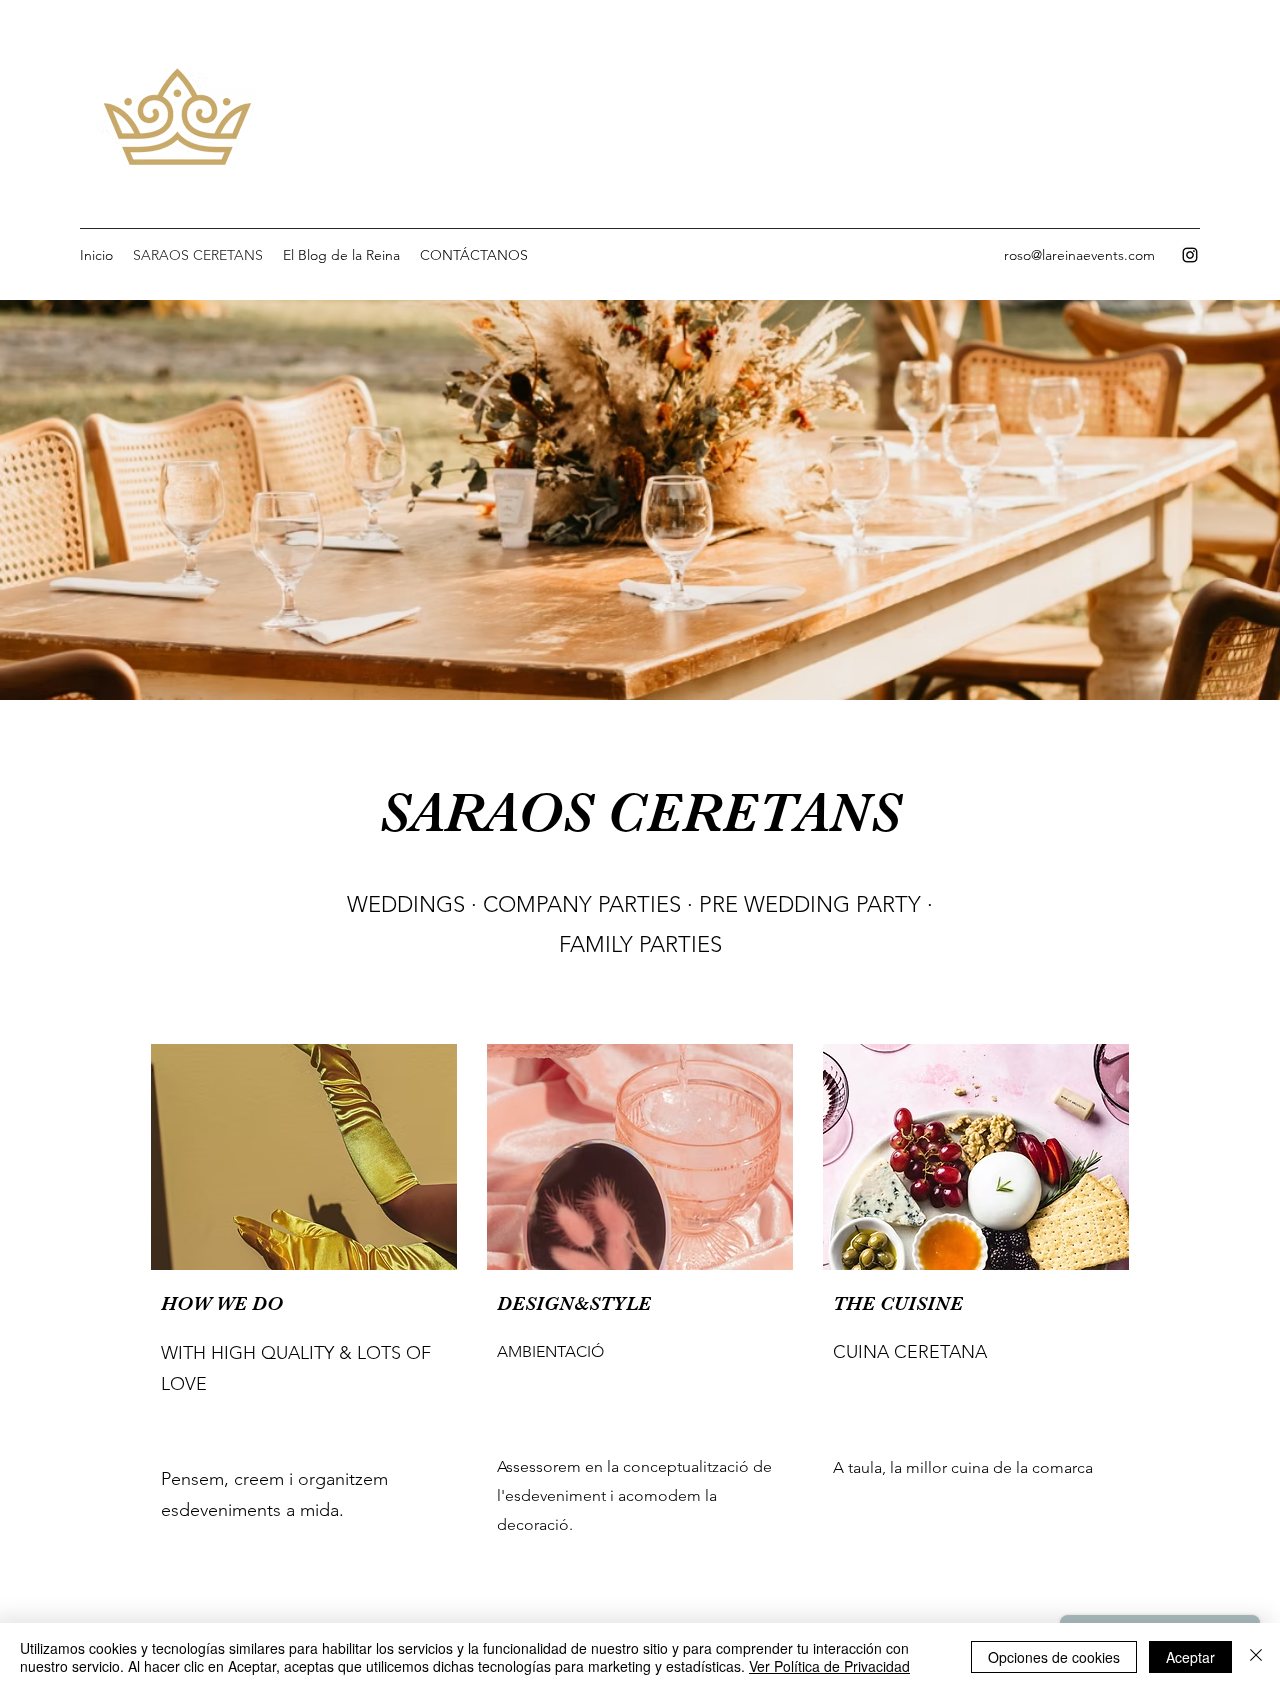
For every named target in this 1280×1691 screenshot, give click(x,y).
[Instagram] (1190, 255)
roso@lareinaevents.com (1079, 255)
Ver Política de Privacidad (829, 1666)
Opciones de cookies (1054, 1657)
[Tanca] (1256, 1657)
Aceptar (1190, 1657)
